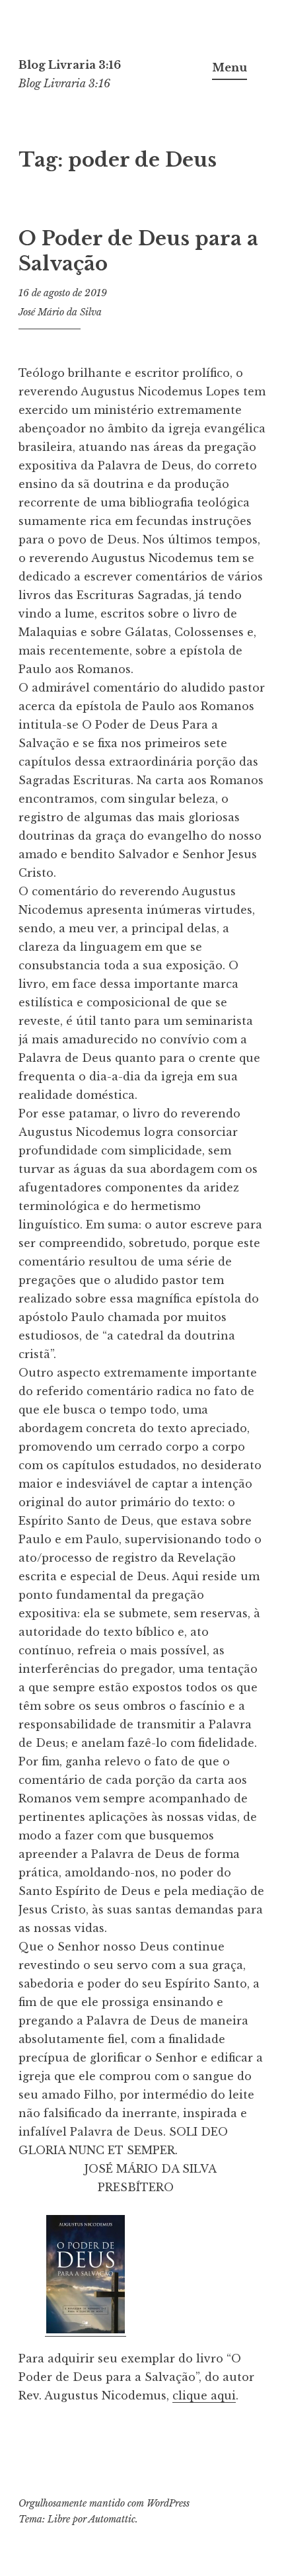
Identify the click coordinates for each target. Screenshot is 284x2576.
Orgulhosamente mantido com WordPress (104, 2503)
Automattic (112, 2519)
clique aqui (204, 2395)
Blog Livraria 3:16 (70, 65)
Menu (230, 67)
